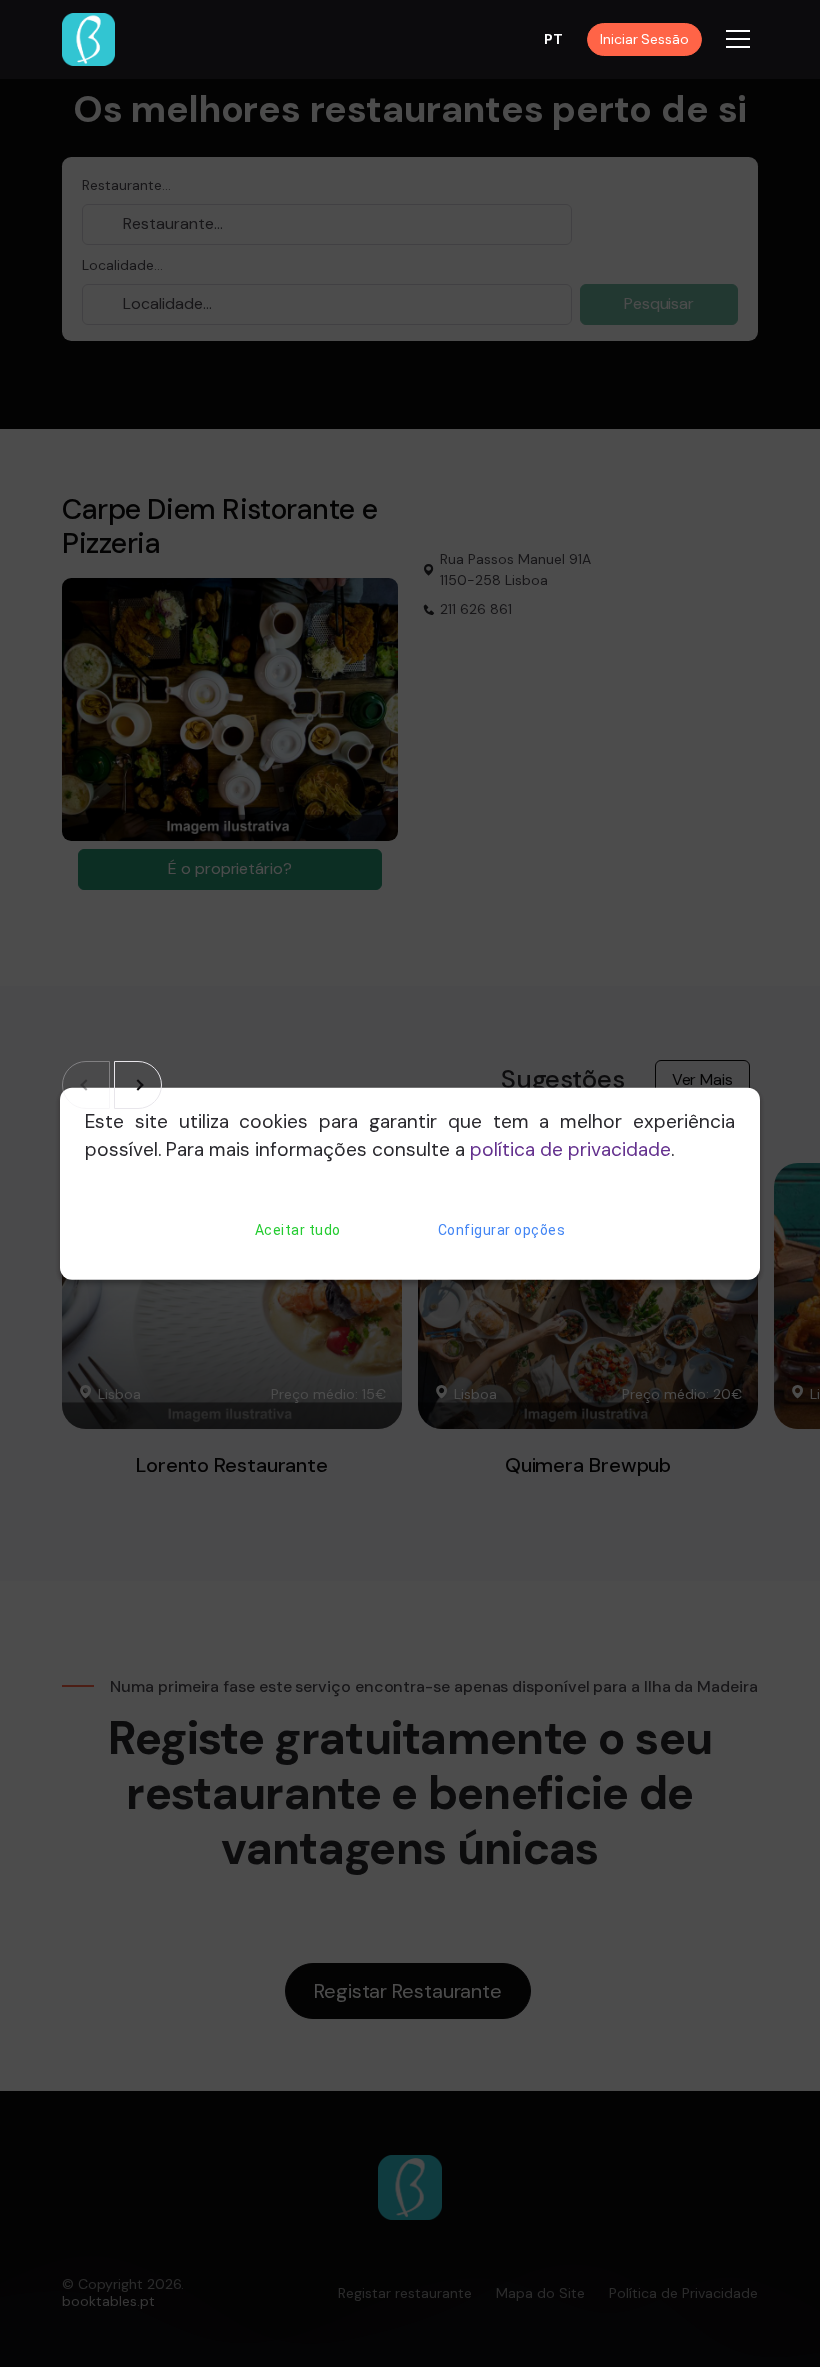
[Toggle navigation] (738, 39)
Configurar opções (502, 1230)
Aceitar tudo (298, 1230)
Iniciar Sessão (644, 39)
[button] (138, 1085)
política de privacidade (570, 1149)
